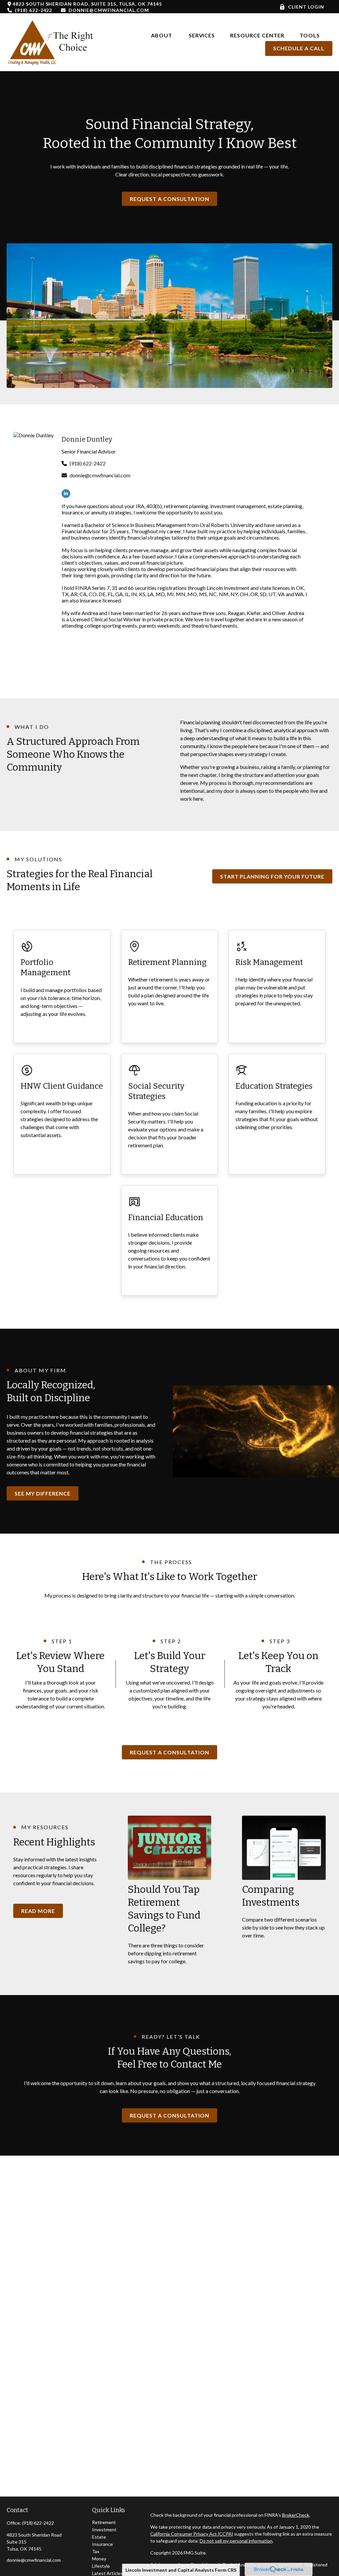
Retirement (104, 2522)
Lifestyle (101, 2566)
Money (99, 2559)
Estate (99, 2537)
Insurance (102, 2544)
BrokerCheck (296, 2515)
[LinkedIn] (66, 494)
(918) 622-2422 (33, 10)
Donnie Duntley (87, 439)
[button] (162, 35)
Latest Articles (107, 2573)
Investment (104, 2529)
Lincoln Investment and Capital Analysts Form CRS (181, 2570)
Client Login (306, 7)
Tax (96, 2551)
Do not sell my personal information (236, 2541)
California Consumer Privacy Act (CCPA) (192, 2534)
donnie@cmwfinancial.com (109, 10)
